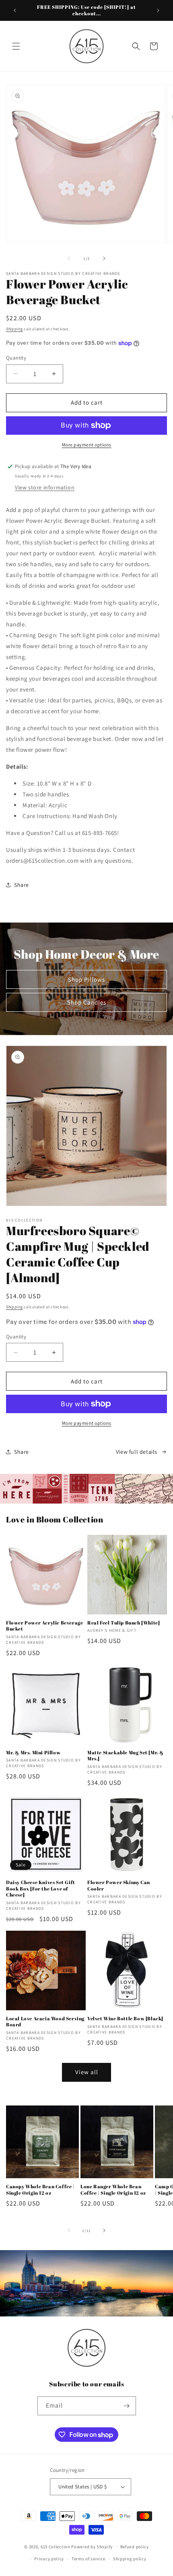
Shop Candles (87, 1002)
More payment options (87, 445)
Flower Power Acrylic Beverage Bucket (44, 1626)
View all (87, 2072)
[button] (16, 46)
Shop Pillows (86, 979)
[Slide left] (69, 258)
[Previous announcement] (15, 10)
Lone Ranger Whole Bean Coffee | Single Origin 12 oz (113, 2190)
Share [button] (22, 885)
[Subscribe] (127, 2406)
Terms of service (89, 2559)
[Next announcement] (158, 10)
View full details (137, 1452)
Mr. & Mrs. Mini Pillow (33, 1752)
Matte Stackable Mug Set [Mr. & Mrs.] (126, 1756)
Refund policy (135, 2547)
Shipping (14, 329)
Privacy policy (49, 2559)
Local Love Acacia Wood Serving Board (45, 2022)
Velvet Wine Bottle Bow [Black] (125, 2018)
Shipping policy (130, 2559)
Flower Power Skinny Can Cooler (119, 1885)
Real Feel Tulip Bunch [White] (124, 1623)
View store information (45, 487)
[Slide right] (104, 258)
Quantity (16, 358)
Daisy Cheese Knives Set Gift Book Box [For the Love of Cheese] (41, 1889)
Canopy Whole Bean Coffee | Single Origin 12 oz (40, 2190)
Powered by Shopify (92, 2546)
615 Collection (56, 2546)
